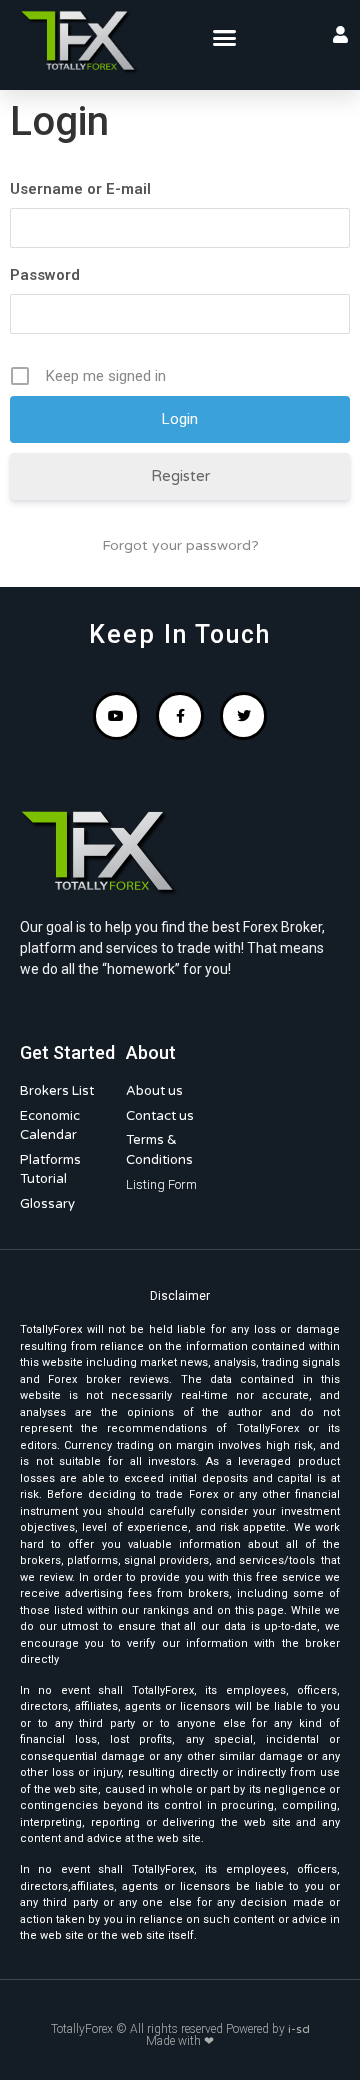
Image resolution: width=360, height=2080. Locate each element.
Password (45, 275)
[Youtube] (117, 716)
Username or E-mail (80, 189)
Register (180, 476)
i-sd (299, 2029)
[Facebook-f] (180, 716)
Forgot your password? (180, 545)
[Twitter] (244, 716)
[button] (224, 38)
